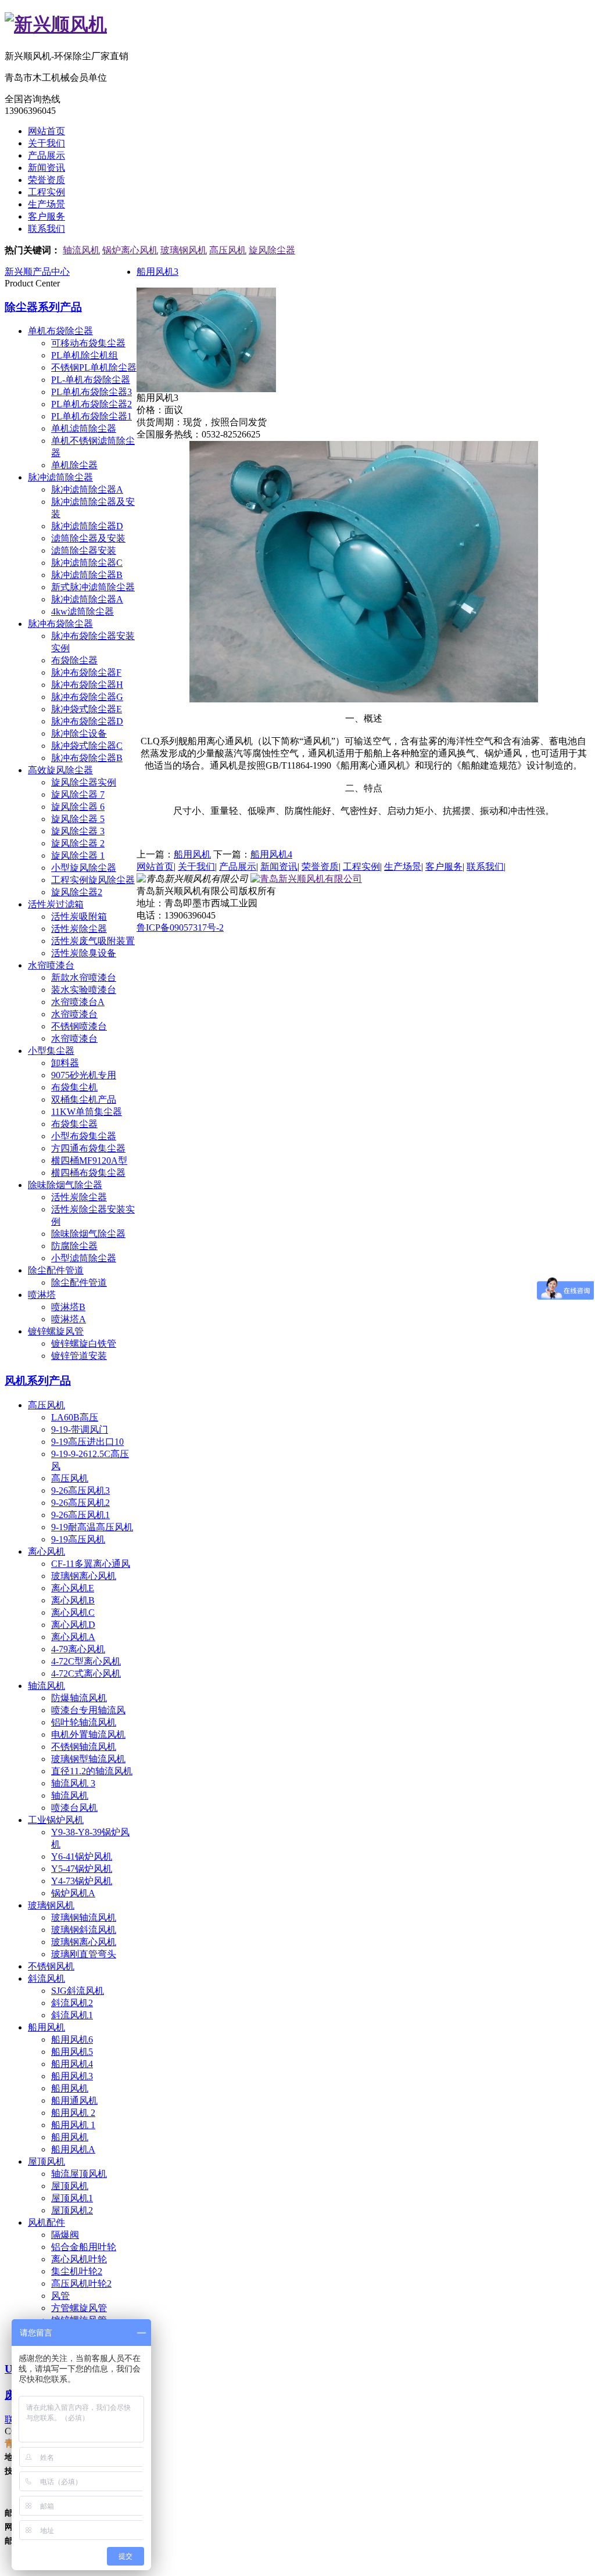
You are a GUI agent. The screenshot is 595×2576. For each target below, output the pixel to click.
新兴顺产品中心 (37, 272)
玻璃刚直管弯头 (84, 1954)
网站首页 (46, 131)
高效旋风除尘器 (60, 770)
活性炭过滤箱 (56, 904)
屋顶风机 (46, 2161)
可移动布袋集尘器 (88, 343)
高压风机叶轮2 (81, 2283)
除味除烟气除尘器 (65, 1185)
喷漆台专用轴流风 (88, 1710)
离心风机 (46, 1551)
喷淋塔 (42, 1295)
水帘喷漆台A (78, 1002)
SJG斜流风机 (78, 1991)
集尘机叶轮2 (77, 2271)
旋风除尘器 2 (78, 843)
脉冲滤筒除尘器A (87, 489)
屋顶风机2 (72, 2210)
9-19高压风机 (78, 1539)
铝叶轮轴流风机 (84, 1722)
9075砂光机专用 (84, 1075)
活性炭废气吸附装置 (93, 941)
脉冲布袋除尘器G (87, 697)
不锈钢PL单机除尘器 (94, 367)
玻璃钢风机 (184, 250)
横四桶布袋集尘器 (88, 1173)
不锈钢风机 (51, 1966)
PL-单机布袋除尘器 (91, 380)
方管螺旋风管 (79, 2308)
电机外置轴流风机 (88, 1734)
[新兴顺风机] (56, 24)
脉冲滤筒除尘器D (87, 526)
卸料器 (65, 1063)
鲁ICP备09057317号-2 (180, 928)
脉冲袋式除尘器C (87, 746)
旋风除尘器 (272, 250)
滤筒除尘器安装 (84, 550)
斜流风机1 (72, 2015)
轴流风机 (81, 250)
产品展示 (46, 155)
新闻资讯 (46, 168)
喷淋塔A (69, 1319)
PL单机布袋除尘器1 (92, 416)
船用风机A (73, 2149)
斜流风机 (46, 1978)
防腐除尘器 (74, 1246)
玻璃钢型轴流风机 (88, 1759)
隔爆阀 (65, 2235)
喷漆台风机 (74, 1808)
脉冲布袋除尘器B (87, 758)
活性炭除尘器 (79, 929)
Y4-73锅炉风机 (82, 1881)
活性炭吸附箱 (79, 916)
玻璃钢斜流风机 (84, 1930)
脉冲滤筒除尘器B (87, 575)
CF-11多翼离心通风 (91, 1564)
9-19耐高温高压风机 (92, 1527)
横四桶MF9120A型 (89, 1160)
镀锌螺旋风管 (56, 1331)
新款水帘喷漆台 (84, 977)
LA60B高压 (75, 1417)
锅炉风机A (73, 1893)
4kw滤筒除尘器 (83, 611)
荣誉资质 (46, 180)
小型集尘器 (51, 1051)
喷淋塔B (68, 1307)
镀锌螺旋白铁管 (84, 1343)
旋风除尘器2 (77, 892)
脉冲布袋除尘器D (87, 721)
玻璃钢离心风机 (84, 1576)
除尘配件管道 (56, 1270)
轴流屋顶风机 (79, 2174)
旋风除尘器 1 (78, 855)
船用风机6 (72, 2039)
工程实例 (46, 192)
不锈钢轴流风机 (84, 1747)
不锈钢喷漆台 (79, 1026)
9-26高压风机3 (80, 1490)
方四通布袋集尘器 (88, 1148)
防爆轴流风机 (79, 1698)
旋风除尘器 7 (78, 794)
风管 (60, 2296)
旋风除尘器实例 (84, 782)
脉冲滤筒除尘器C (87, 563)
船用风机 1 (73, 2125)
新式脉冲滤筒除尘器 (93, 587)
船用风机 (46, 2027)
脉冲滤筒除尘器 (60, 477)
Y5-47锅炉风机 (82, 1869)
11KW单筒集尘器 (87, 1112)
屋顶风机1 (72, 2198)
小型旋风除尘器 (84, 868)
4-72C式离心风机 (86, 1673)
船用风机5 (72, 2052)
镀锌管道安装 (79, 1356)
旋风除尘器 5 (78, 819)
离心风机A (73, 1637)
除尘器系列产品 (43, 307)
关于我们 (46, 143)
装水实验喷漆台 (84, 990)
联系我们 (46, 229)
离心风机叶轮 (79, 2259)
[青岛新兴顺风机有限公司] (306, 879)
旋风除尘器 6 (78, 807)
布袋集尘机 (74, 1087)
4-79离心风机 (78, 1649)
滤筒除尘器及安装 (88, 538)
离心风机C (73, 1612)
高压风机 (228, 250)
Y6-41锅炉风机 (82, 1856)
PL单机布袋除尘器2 (92, 404)
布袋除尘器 (74, 660)
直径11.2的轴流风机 (92, 1771)
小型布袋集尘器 (84, 1136)
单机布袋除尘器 (60, 331)
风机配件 (46, 2222)
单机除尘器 (74, 465)
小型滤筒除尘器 (84, 1258)
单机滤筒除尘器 (84, 428)
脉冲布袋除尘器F (86, 672)
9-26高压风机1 (80, 1515)
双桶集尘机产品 (84, 1099)
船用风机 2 (73, 2113)
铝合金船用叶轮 (84, 2247)
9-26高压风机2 (80, 1503)
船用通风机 (74, 2100)
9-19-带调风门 (80, 1429)
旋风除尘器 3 (78, 831)
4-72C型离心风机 (86, 1661)
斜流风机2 (72, 2003)
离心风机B (73, 1600)
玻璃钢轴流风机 (84, 1917)
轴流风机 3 (73, 1783)
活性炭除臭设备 (84, 953)
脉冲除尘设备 (79, 733)
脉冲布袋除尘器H (87, 685)
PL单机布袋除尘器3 (92, 392)
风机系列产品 (38, 1381)
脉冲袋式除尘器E (87, 709)
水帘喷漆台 (51, 965)
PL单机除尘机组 (85, 355)
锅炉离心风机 (130, 250)
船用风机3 (72, 2076)
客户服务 (46, 216)
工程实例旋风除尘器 (93, 880)
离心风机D (73, 1625)
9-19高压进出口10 (87, 1442)
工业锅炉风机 (56, 1820)
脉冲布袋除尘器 (60, 624)
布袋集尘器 (74, 1124)
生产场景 (46, 204)
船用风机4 (72, 2064)
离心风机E (73, 1588)
